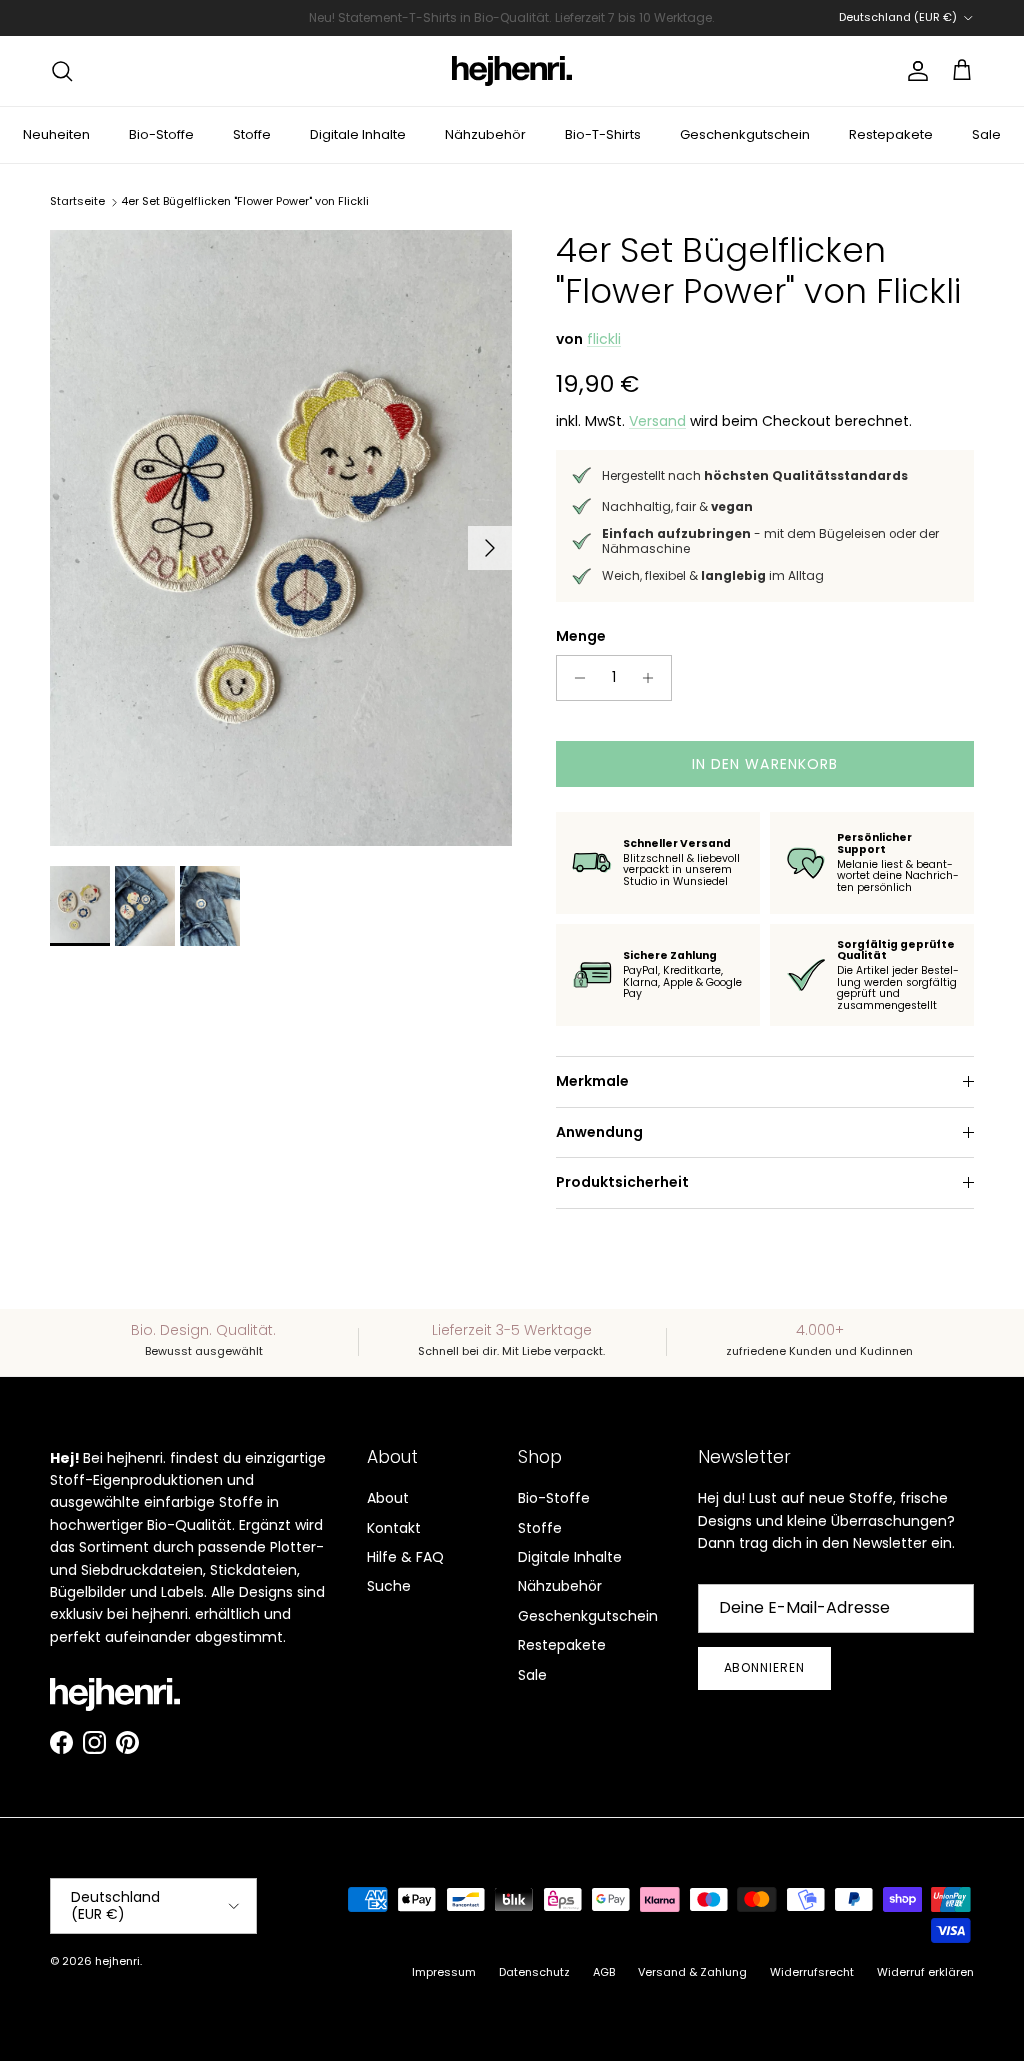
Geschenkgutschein (745, 134)
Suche (389, 1586)
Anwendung (599, 1132)
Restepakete (891, 134)
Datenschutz (534, 1972)
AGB (604, 1972)
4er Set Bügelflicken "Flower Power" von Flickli (245, 201)
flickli (604, 339)
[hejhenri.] (512, 71)
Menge (581, 636)
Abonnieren (765, 1667)
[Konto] (914, 71)
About (388, 1498)
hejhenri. (118, 1961)
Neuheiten (56, 134)
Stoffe (252, 134)
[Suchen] (62, 71)
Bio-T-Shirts (603, 134)
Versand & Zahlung (692, 1972)
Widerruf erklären (925, 1972)
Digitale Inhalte (358, 134)
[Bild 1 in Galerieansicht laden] (281, 538)
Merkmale (592, 1081)
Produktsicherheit (622, 1182)
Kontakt (394, 1528)
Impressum (444, 1972)
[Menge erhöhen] (653, 678)
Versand (657, 421)
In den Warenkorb (765, 764)
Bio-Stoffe (161, 134)
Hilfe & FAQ (405, 1557)
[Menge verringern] (574, 678)
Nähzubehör (485, 134)
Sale (986, 134)
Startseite (77, 201)
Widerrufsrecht (812, 1972)
